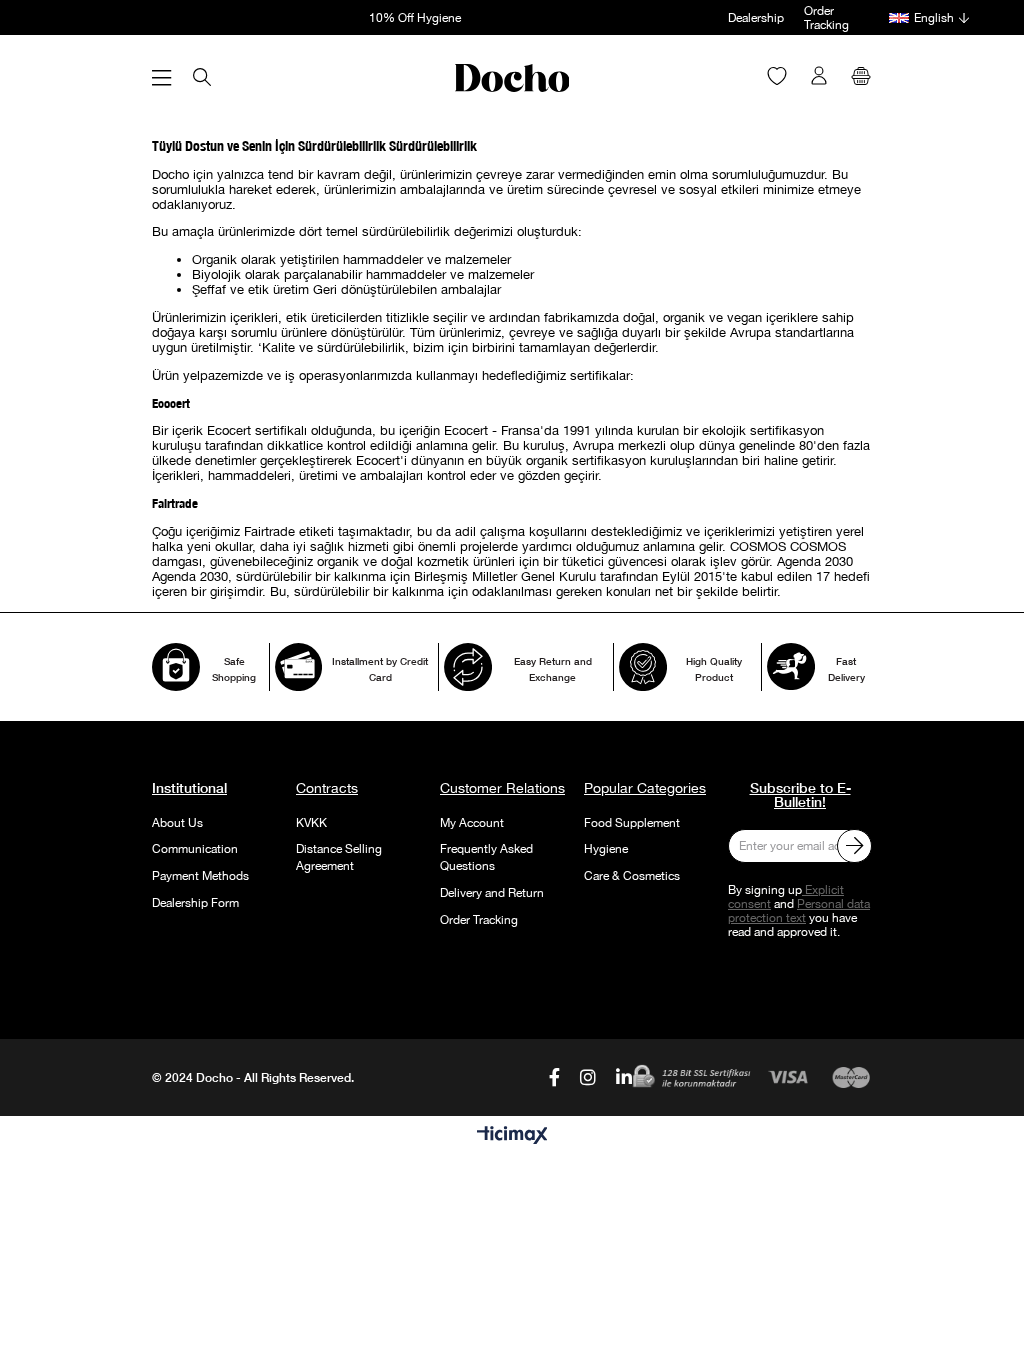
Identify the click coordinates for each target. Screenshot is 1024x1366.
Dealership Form (195, 903)
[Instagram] (588, 1077)
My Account (472, 823)
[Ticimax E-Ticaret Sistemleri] (512, 1136)
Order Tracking (826, 18)
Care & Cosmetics (632, 876)
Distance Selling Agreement (339, 857)
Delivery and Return (492, 893)
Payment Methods (200, 876)
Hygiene (606, 849)
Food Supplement (632, 823)
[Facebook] (554, 1077)
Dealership (756, 18)
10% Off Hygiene (415, 18)
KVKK (311, 823)
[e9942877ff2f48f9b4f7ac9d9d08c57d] (752, 1078)
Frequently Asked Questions (486, 857)
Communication (195, 849)
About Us (177, 823)
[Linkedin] (624, 1077)
